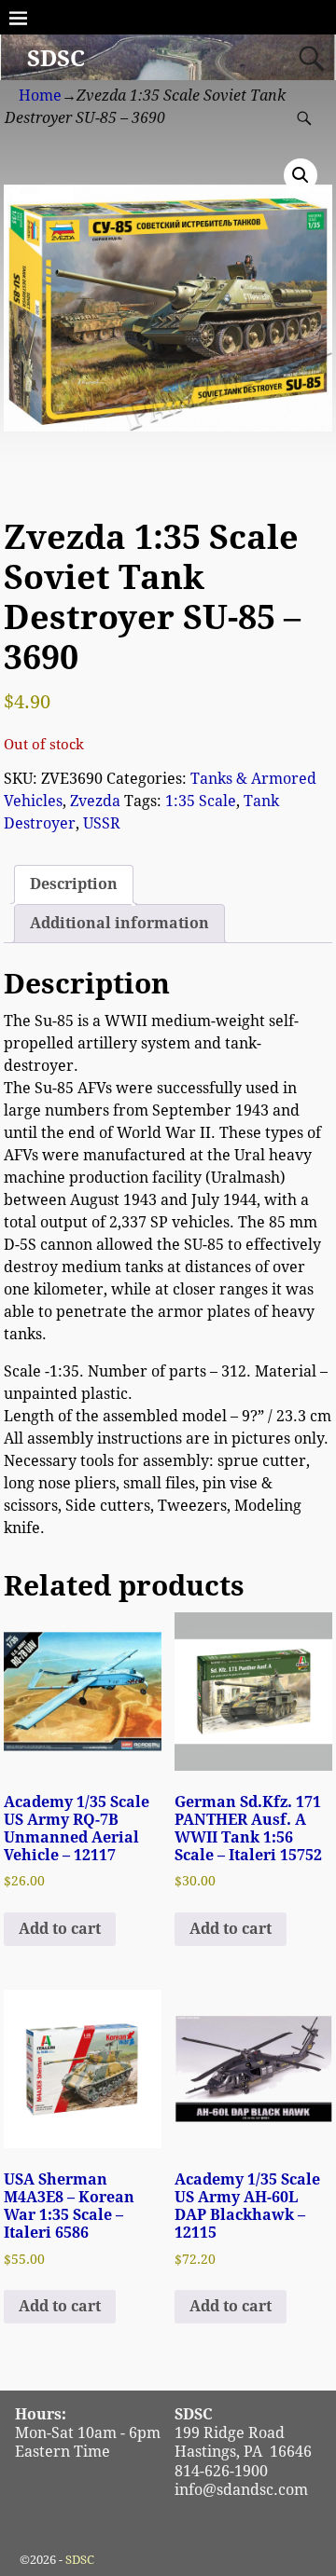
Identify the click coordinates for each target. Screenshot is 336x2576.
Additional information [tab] (119, 923)
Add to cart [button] (60, 1929)
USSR (102, 823)
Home (40, 96)
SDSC (56, 59)
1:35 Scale (201, 801)
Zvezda (95, 801)
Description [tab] (74, 884)
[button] (301, 175)
